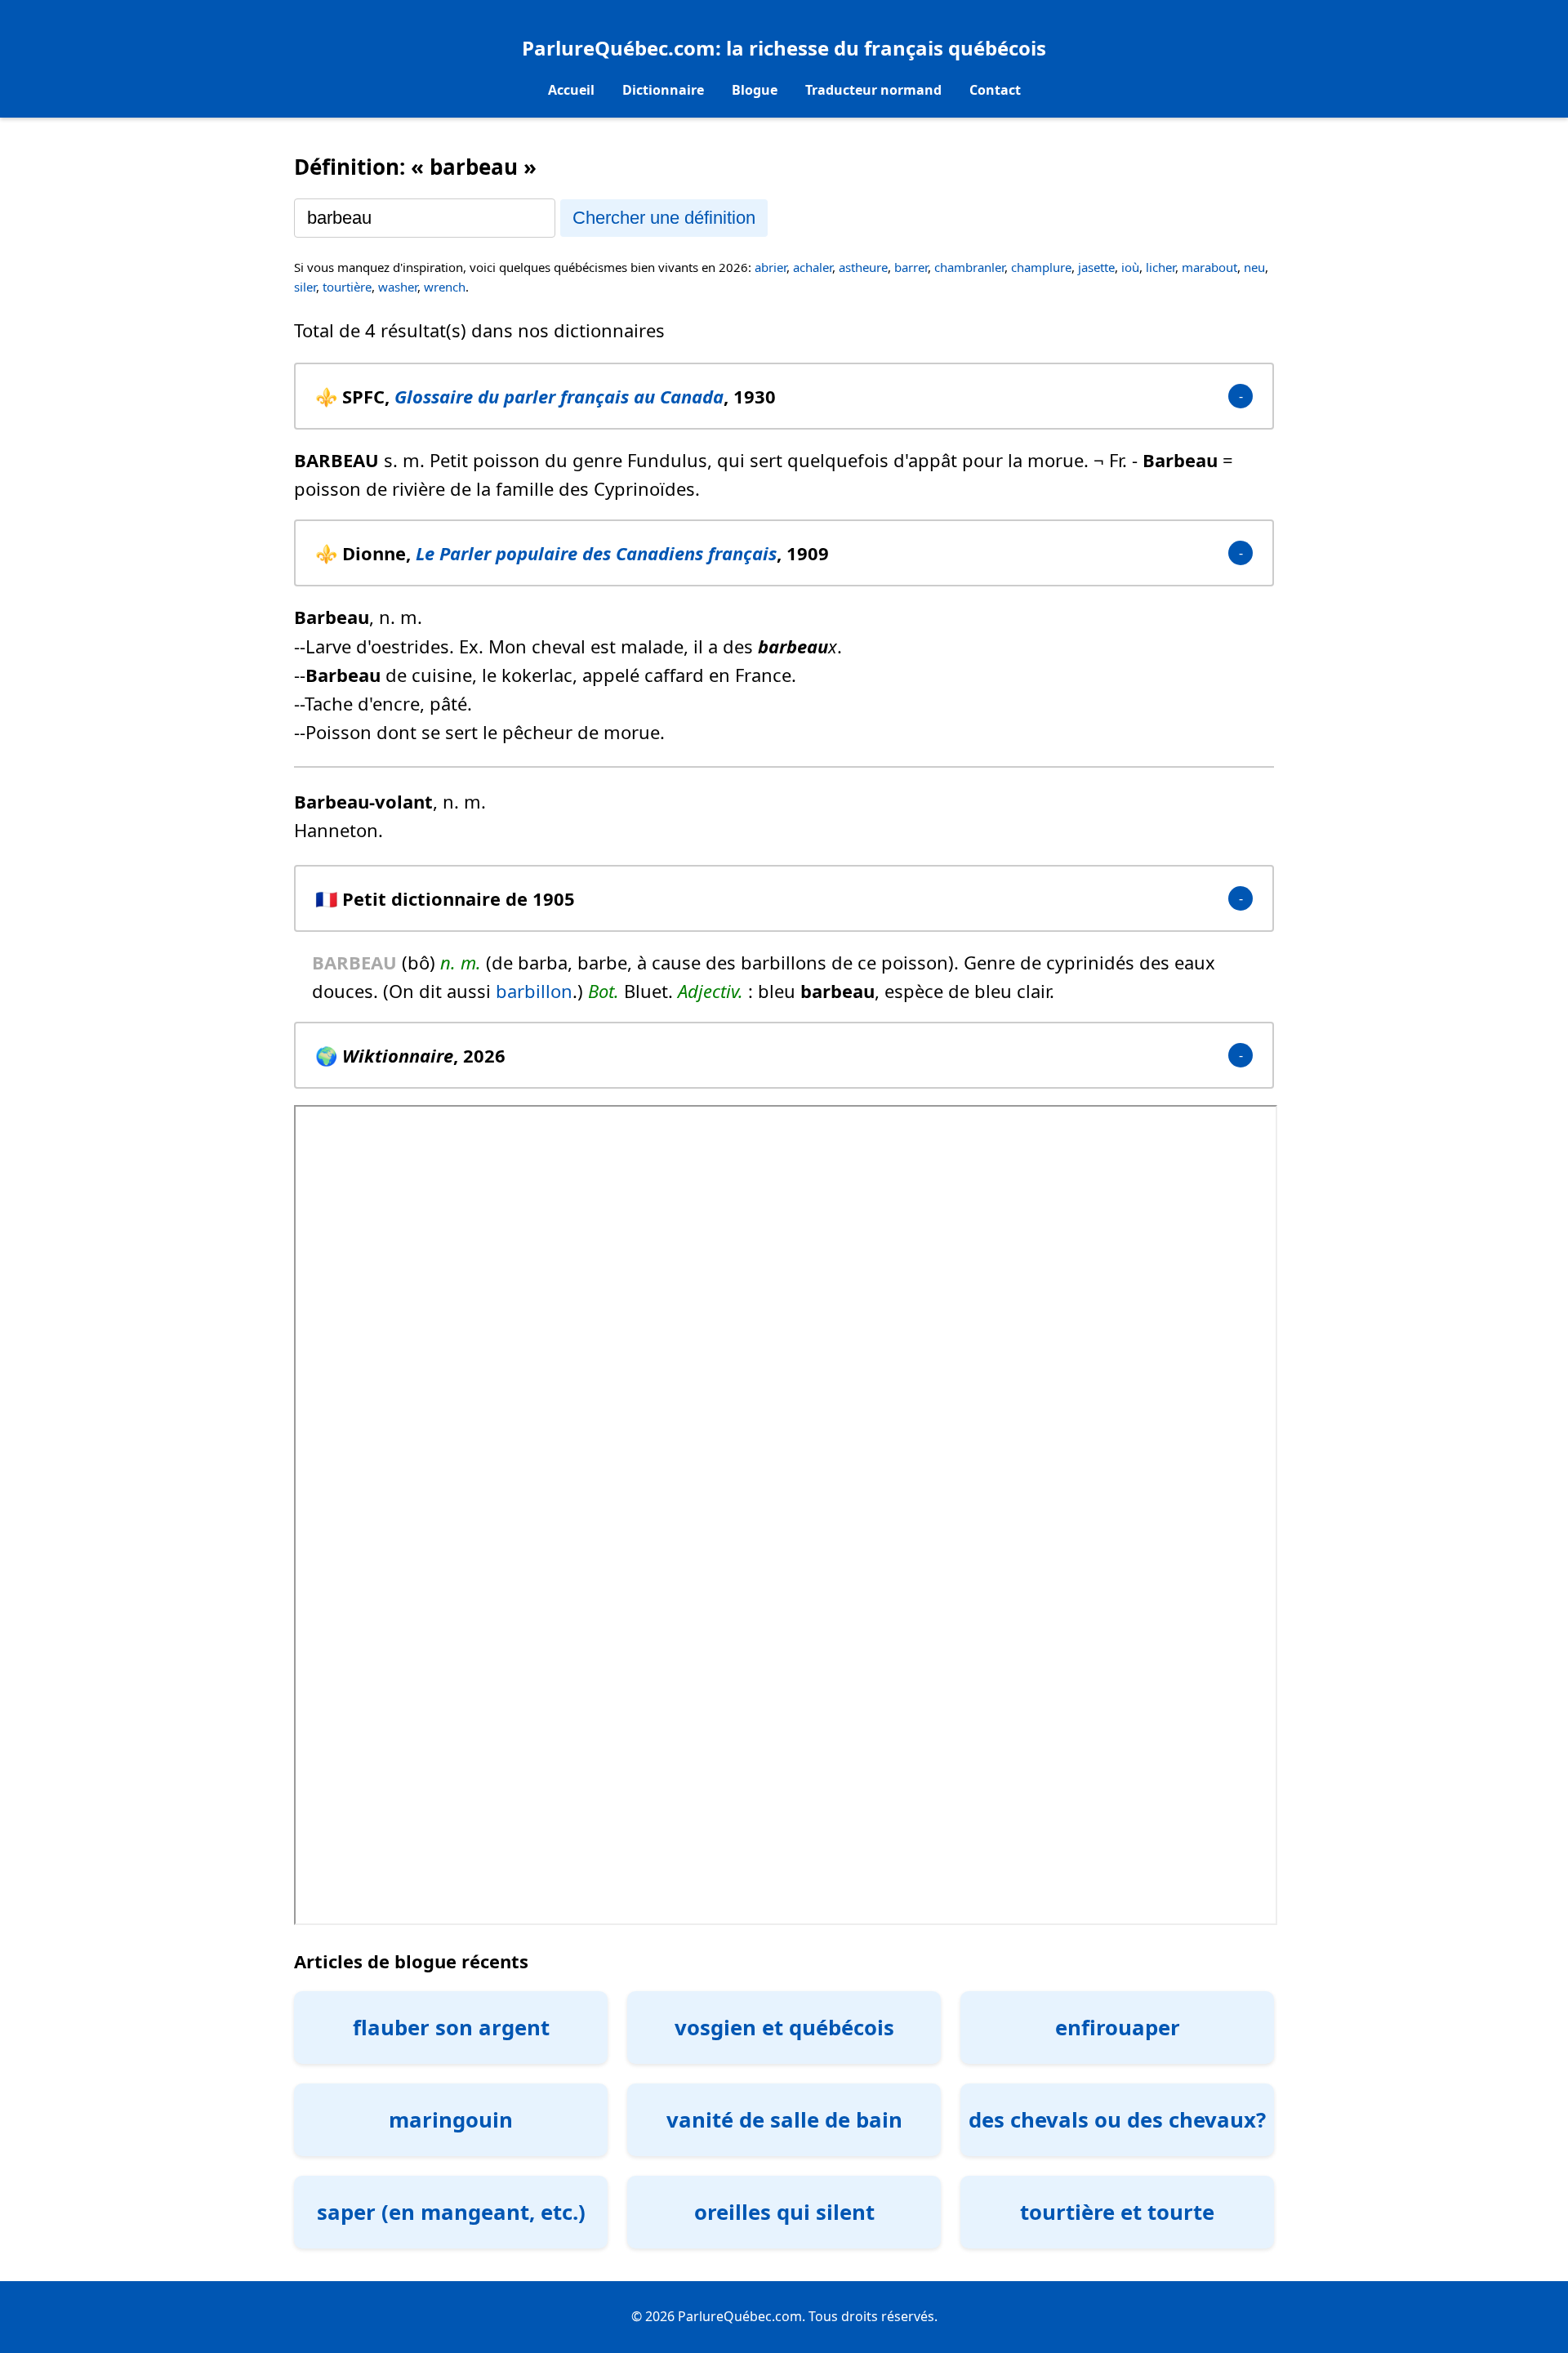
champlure (1041, 267)
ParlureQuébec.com (619, 48)
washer (398, 287)
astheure (863, 267)
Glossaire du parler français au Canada (559, 396)
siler (305, 287)
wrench (445, 287)
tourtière (347, 287)
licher (1160, 267)
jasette (1096, 267)
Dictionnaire (663, 90)
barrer (911, 267)
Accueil (571, 90)
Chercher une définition (664, 218)
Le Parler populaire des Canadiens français (596, 553)
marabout (1209, 267)
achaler (813, 267)
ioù (1130, 267)
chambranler (969, 267)
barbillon (534, 991)
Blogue (755, 90)
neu (1254, 267)
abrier (771, 267)
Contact (995, 90)
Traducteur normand (873, 90)
